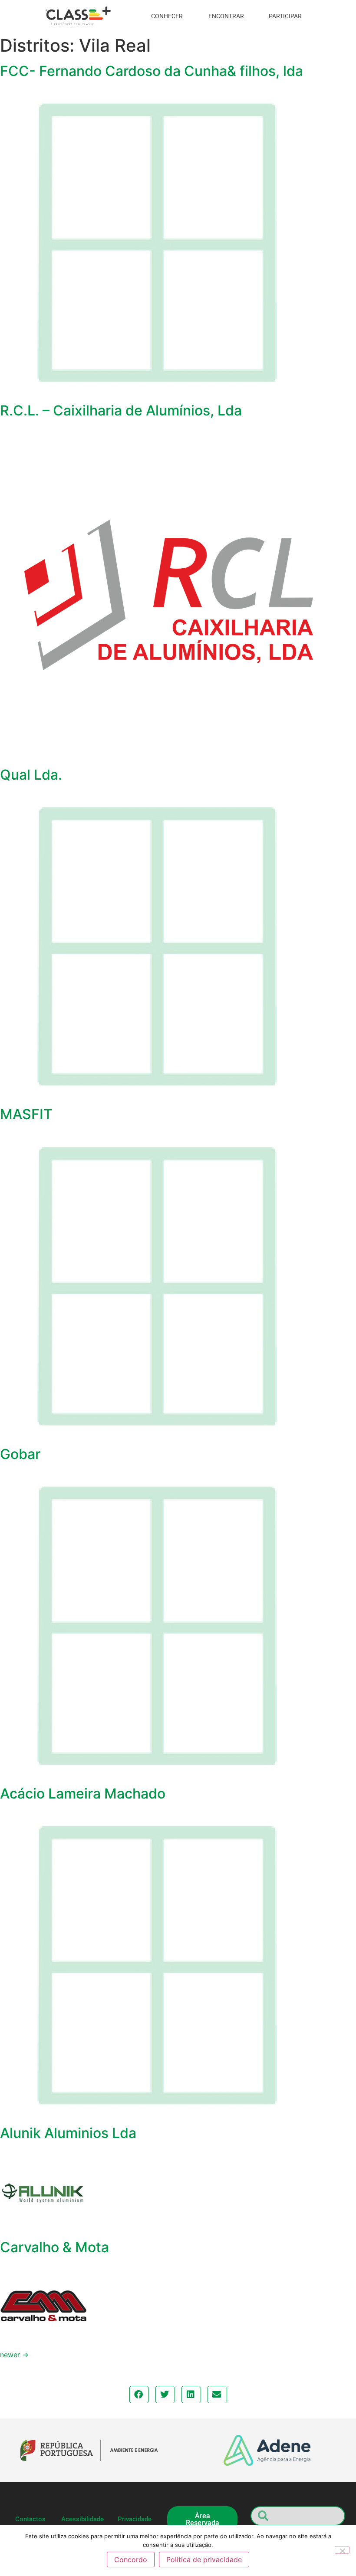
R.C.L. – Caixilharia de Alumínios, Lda (121, 410)
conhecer (167, 16)
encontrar (226, 16)
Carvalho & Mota (54, 2247)
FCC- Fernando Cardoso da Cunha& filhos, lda (152, 71)
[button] (139, 2395)
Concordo (131, 2560)
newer (14, 2355)
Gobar (20, 1454)
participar (285, 16)
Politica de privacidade (204, 2560)
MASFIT (26, 1114)
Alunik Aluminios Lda (68, 2133)
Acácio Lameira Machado (83, 1794)
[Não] (342, 2550)
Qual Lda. (31, 775)
